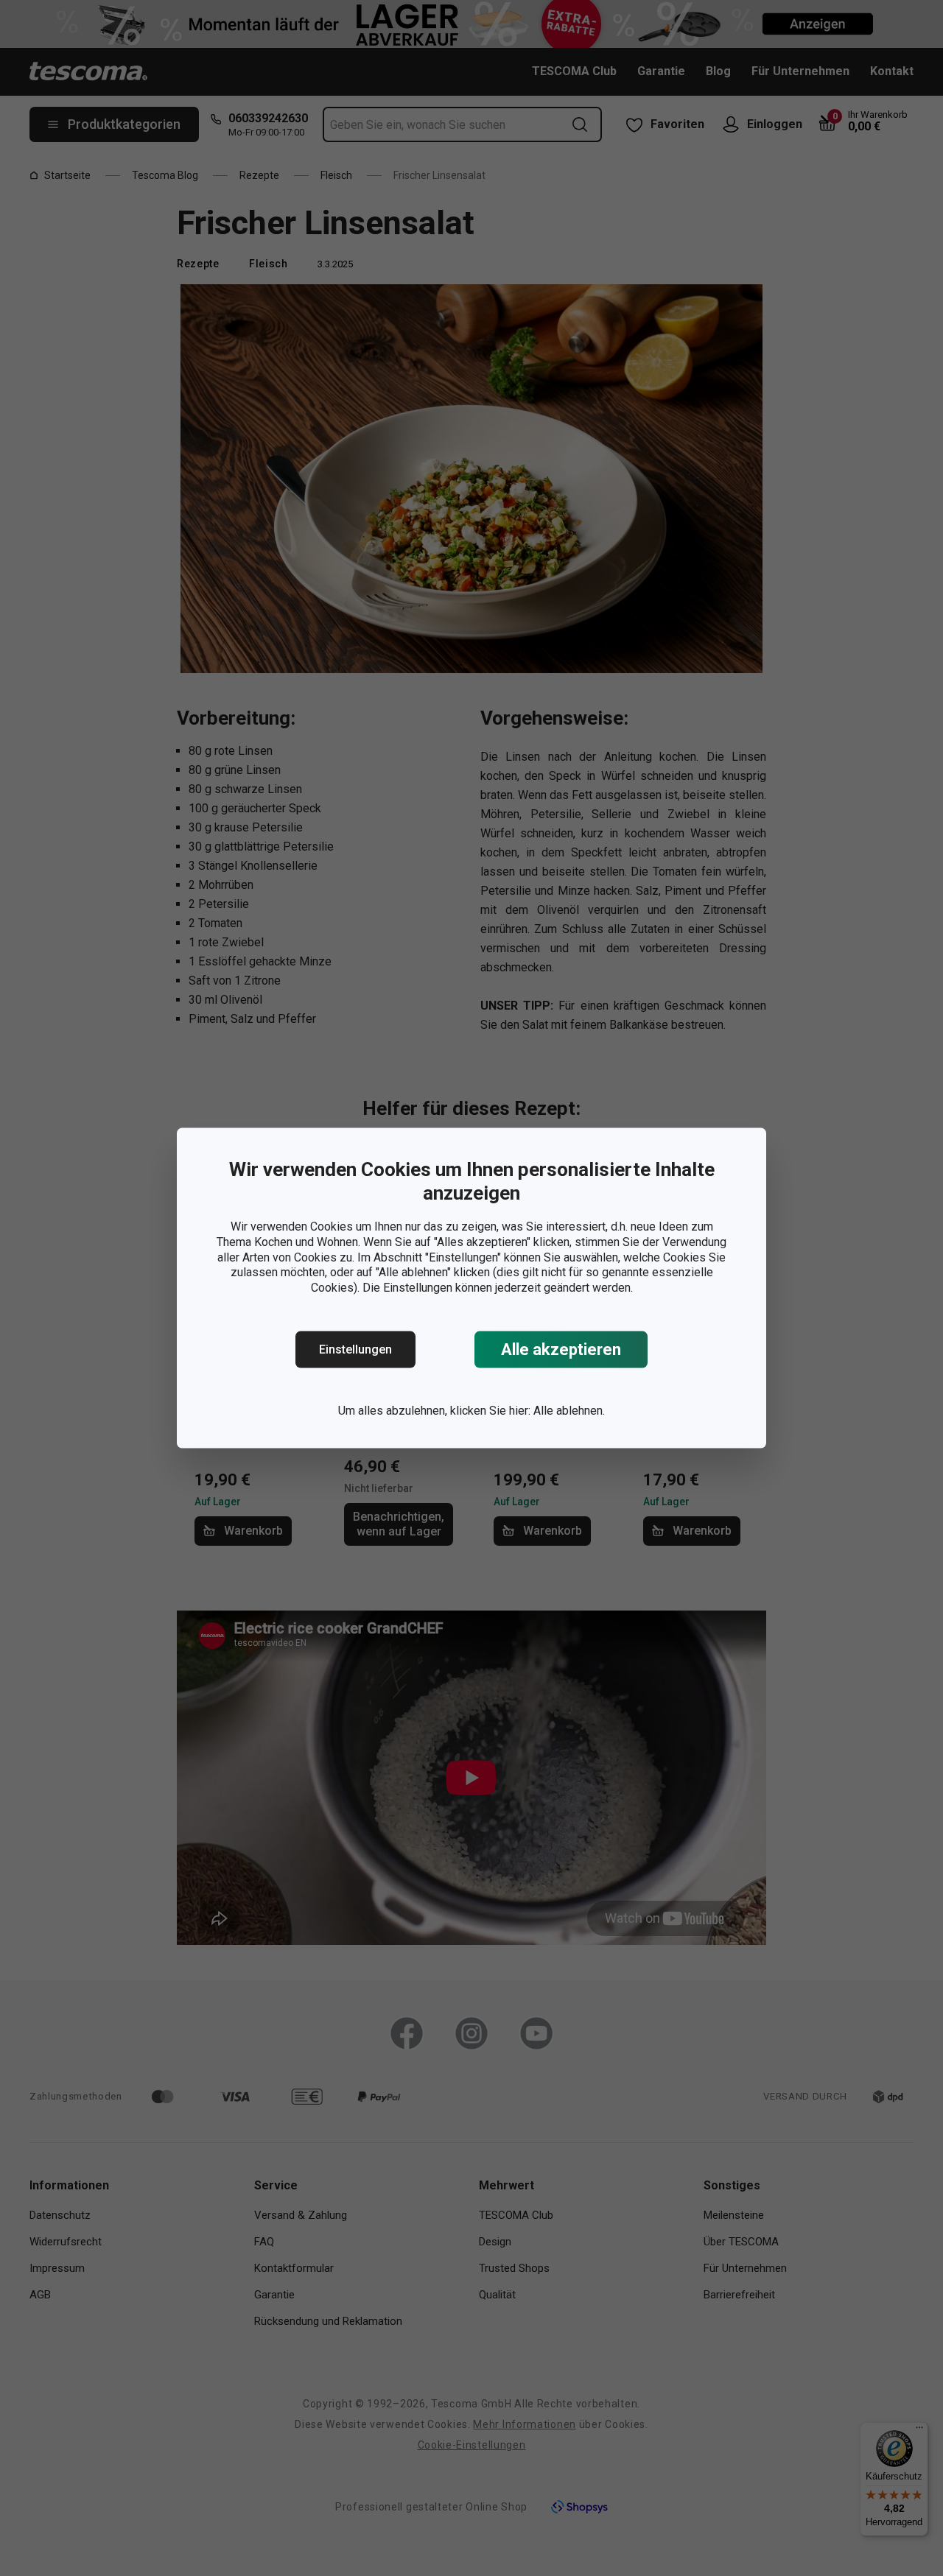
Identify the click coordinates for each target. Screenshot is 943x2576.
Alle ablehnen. (569, 1411)
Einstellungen (355, 1349)
